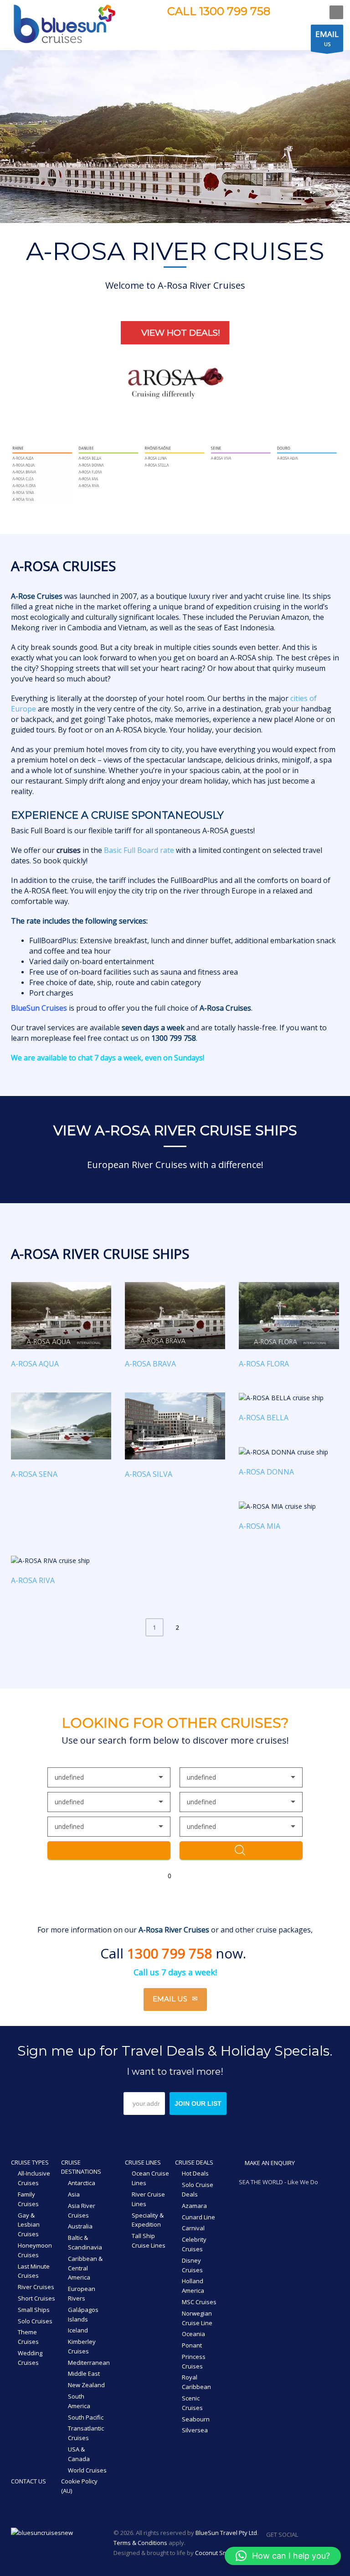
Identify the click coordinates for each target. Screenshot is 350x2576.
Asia (74, 2194)
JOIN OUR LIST (198, 2103)
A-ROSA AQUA (35, 1364)
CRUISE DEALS (194, 2162)
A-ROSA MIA (260, 1526)
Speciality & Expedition (148, 2220)
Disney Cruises (192, 2265)
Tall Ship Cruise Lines (149, 2241)
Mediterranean (89, 2363)
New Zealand (86, 2385)
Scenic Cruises (192, 2403)
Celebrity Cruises (194, 2244)
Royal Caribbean (196, 2382)
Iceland (78, 2330)
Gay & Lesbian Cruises (29, 2225)
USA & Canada (79, 2454)
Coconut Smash (217, 2553)
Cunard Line (198, 2217)
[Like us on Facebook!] (305, 2534)
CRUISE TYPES (30, 2162)
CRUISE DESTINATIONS (81, 2167)
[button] (283, 2556)
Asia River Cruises (82, 2210)
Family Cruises (28, 2199)
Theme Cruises (28, 2337)
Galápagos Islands (83, 2314)
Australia (80, 2226)
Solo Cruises (35, 2321)
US (327, 38)
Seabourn (196, 2419)
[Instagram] (300, 12)
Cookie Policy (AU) (79, 2486)
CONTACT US (28, 2481)
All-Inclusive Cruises (34, 2178)
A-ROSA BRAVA (150, 1364)
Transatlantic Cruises (86, 2433)
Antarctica (82, 2183)
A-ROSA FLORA (264, 1364)
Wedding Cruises (30, 2358)
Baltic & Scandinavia (85, 2242)
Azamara (194, 2206)
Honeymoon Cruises (35, 2250)
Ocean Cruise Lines (150, 2178)
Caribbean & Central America (85, 2268)
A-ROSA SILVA (149, 1474)
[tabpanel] (175, 135)
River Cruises (36, 2287)
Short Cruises (36, 2298)
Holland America (193, 2286)
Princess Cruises (194, 2361)
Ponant (192, 2345)
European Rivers (82, 2293)
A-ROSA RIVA (33, 1580)
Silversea (195, 2430)
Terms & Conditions (140, 2543)
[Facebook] (286, 12)
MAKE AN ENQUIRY (269, 2163)
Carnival (193, 2228)
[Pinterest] (314, 12)
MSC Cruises (199, 2302)
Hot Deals (195, 2173)
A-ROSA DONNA (266, 1472)
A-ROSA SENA (34, 1474)
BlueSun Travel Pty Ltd (226, 2533)
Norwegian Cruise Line (197, 2318)
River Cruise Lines (148, 2199)
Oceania (193, 2334)
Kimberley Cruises (82, 2346)
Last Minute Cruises (34, 2271)
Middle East (84, 2373)
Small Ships (34, 2310)
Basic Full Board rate (139, 850)
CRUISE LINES (143, 2162)
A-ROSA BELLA (264, 1418)
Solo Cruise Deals (198, 2189)
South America (79, 2401)
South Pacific (86, 2417)
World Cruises (87, 2470)
